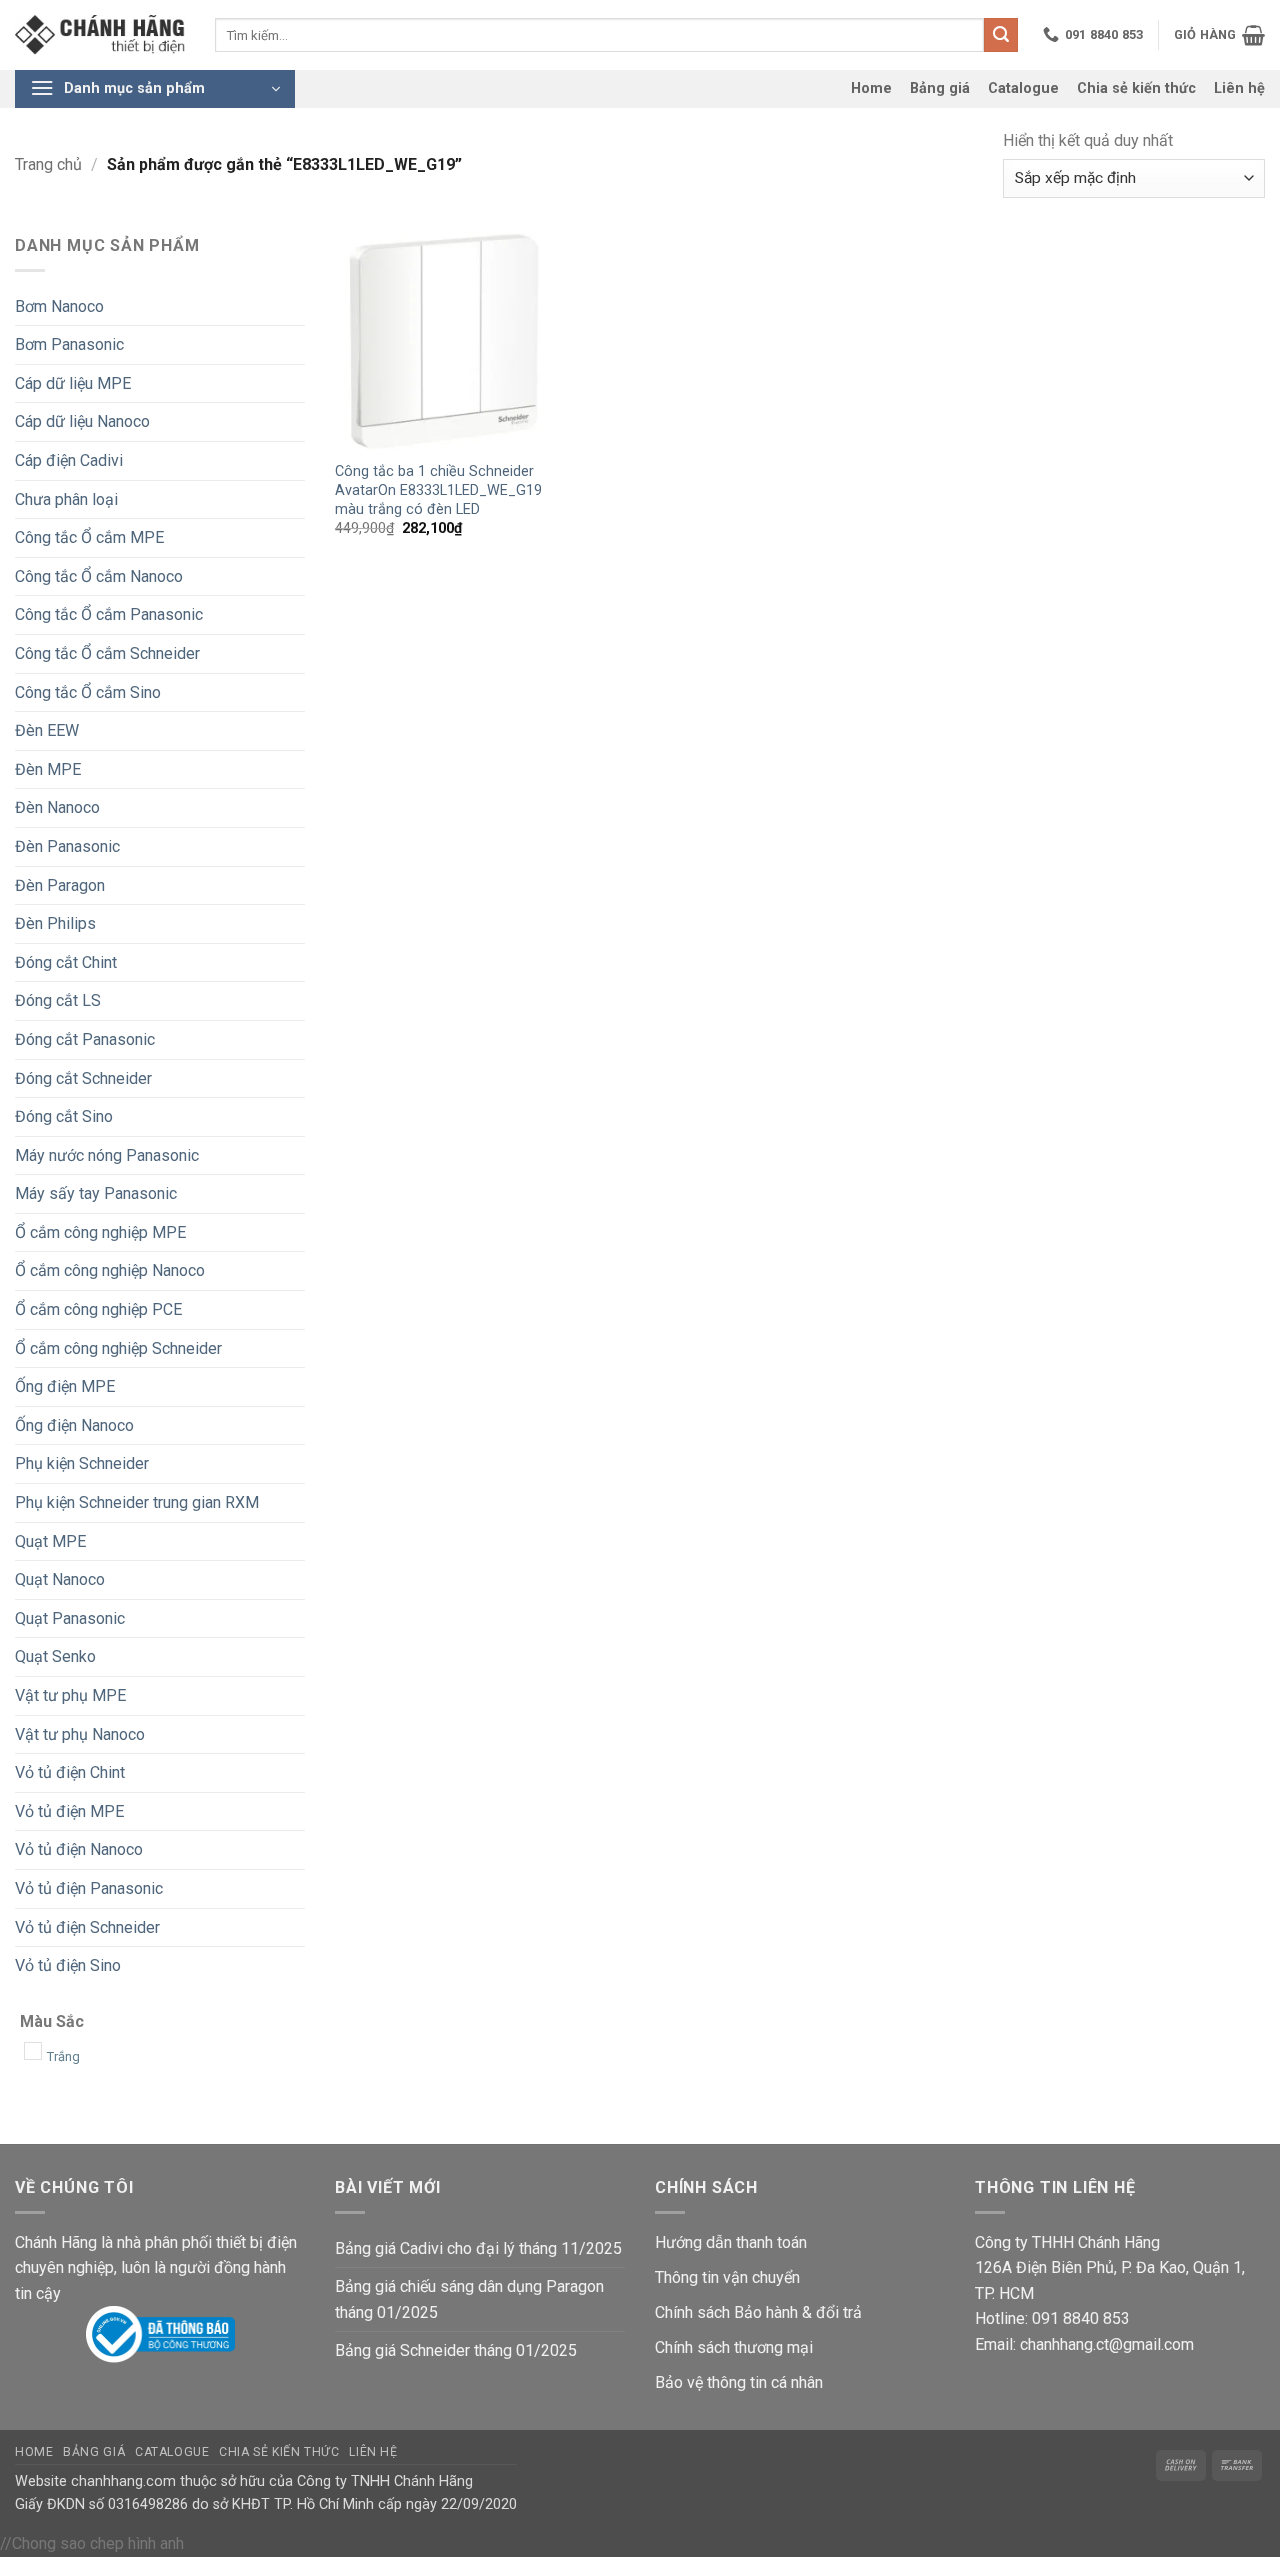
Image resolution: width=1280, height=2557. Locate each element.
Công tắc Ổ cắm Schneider (107, 653)
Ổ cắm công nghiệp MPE (100, 1232)
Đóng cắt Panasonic (85, 1039)
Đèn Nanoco (57, 807)
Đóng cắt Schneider (83, 1078)
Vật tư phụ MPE (70, 1695)
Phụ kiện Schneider (82, 1463)
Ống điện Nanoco (74, 1425)
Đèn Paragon (60, 885)
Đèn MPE (48, 769)
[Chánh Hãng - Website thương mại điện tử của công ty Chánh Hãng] (100, 35)
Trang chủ (48, 164)
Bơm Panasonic (69, 344)
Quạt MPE (50, 1541)
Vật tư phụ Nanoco (80, 1734)
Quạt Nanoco (60, 1579)
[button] (1219, 35)
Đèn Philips (55, 923)
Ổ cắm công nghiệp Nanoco (110, 1270)
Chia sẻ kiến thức (1136, 88)
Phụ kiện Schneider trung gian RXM (137, 1502)
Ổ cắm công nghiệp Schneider (118, 1348)
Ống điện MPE (65, 1386)
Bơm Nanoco (59, 306)
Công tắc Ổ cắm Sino (88, 692)
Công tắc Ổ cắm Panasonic (109, 614)
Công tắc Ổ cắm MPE (89, 537)
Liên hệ (1239, 88)
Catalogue (1023, 88)
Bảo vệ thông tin (711, 2382)
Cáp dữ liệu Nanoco (82, 421)
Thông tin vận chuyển (727, 2277)
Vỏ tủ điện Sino (68, 1965)
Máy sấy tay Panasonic (96, 1193)
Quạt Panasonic (70, 1618)
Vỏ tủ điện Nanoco (79, 1849)
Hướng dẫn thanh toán (731, 2242)
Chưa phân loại (66, 499)
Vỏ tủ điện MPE (69, 1811)
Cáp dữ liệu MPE (73, 383)
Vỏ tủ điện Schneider (87, 1927)
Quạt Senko (55, 1656)
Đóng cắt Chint (66, 962)
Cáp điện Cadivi (69, 460)
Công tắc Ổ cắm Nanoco (99, 576)
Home (871, 88)
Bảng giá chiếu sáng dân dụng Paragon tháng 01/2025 (469, 2299)
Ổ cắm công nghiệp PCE (98, 1309)
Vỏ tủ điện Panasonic (89, 1888)
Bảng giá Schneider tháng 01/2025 (456, 2350)
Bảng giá (940, 88)
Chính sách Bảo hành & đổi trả (758, 2312)
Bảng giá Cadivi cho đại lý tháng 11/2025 (478, 2248)
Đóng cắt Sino (64, 1116)
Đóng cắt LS (58, 1000)
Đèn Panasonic (67, 846)
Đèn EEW (47, 730)
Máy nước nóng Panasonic (107, 1155)
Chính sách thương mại (734, 2347)
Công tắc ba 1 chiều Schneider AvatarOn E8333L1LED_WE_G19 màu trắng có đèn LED (438, 490)
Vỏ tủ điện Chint (70, 1772)
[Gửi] (1001, 35)
